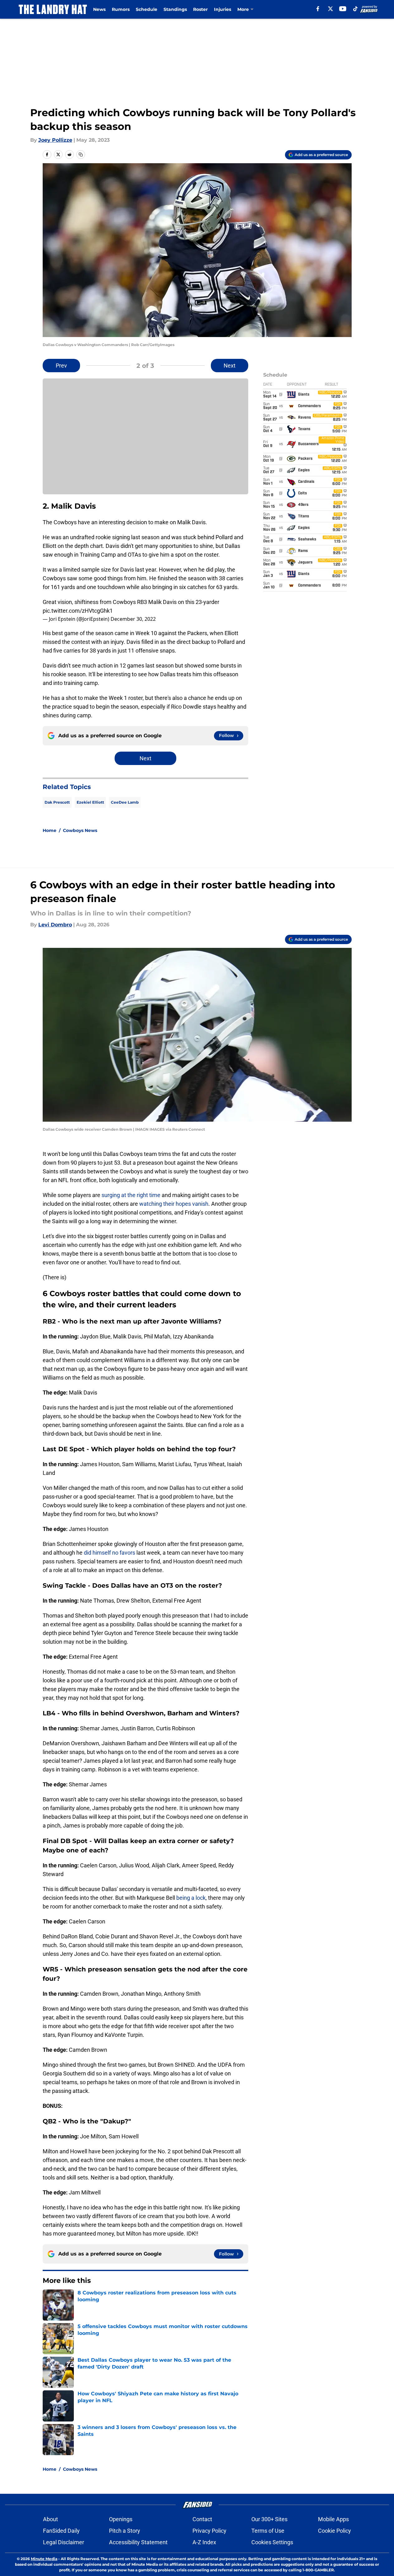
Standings (175, 9)
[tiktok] (355, 9)
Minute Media (44, 2559)
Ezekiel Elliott (90, 802)
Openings (121, 2519)
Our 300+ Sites (269, 2519)
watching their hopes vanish (174, 1204)
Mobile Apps (333, 2519)
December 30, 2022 (133, 619)
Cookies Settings (272, 2542)
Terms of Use (268, 2531)
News (99, 9)
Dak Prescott (57, 802)
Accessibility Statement (138, 2542)
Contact (202, 2519)
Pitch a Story (125, 2531)
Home (50, 830)
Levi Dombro (55, 925)
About (50, 2519)
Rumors (121, 9)
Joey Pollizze (55, 140)
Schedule (147, 9)
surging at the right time (131, 1195)
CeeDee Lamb (125, 802)
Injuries (223, 9)
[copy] (81, 154)
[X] (330, 9)
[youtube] (343, 9)
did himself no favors (109, 1553)
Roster (200, 9)
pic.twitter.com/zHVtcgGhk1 (78, 611)
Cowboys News (80, 830)
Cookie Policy (335, 2531)
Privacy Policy (209, 2531)
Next (230, 366)
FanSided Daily (61, 2531)
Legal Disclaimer (64, 2542)
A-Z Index (204, 2542)
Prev (61, 366)
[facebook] (318, 9)
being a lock (191, 1898)
